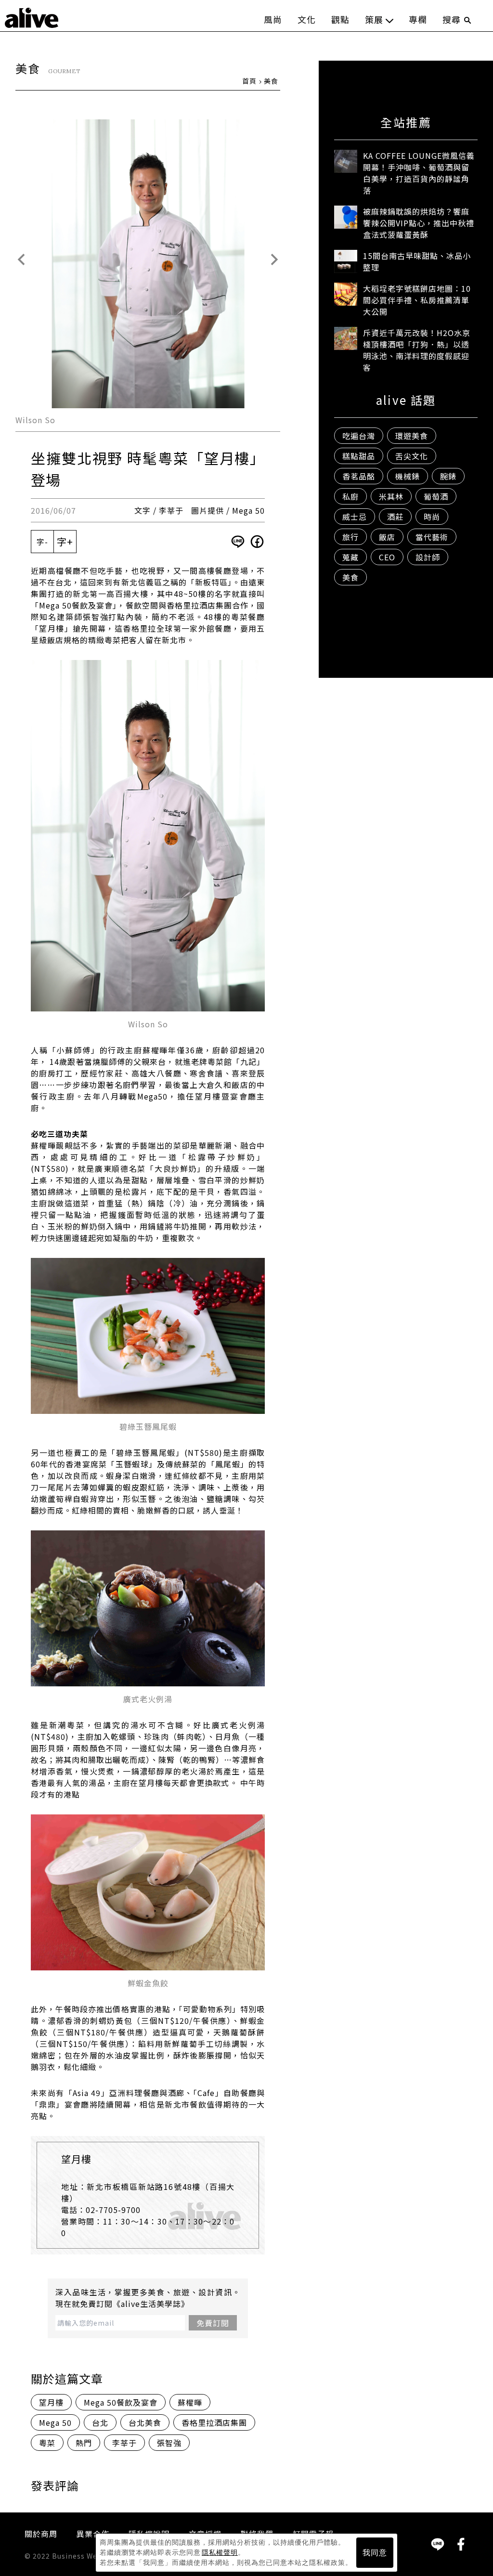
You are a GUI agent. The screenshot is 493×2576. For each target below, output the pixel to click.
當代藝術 (432, 537)
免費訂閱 (213, 2323)
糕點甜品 (359, 456)
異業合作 (93, 2534)
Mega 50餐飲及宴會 (121, 2402)
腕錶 (448, 476)
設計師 (428, 557)
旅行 (350, 537)
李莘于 (124, 2443)
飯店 (387, 537)
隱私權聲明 (220, 2552)
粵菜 (47, 2443)
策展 (374, 19)
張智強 (169, 2443)
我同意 (375, 2553)
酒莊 (395, 517)
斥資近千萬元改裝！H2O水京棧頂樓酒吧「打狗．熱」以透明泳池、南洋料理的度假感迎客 (417, 350)
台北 (100, 2422)
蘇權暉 (190, 2402)
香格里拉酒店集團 (214, 2422)
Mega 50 (55, 2422)
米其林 (391, 496)
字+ (65, 541)
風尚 (273, 19)
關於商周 (41, 2534)
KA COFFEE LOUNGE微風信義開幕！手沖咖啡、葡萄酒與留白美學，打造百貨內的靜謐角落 (419, 173)
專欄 (418, 19)
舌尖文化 (412, 456)
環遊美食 (412, 436)
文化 (307, 19)
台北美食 (145, 2422)
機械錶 (408, 476)
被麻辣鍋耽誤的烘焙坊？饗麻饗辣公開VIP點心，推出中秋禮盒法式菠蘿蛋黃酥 (419, 223)
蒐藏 (350, 557)
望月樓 (51, 2402)
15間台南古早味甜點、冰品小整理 (417, 261)
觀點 (340, 19)
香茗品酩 (359, 476)
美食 (271, 81)
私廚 (350, 496)
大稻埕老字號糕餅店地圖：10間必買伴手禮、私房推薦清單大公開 (417, 300)
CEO (387, 557)
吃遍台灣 (359, 436)
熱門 (84, 2443)
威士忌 (355, 517)
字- (42, 542)
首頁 (249, 81)
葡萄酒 (436, 496)
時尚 (432, 517)
